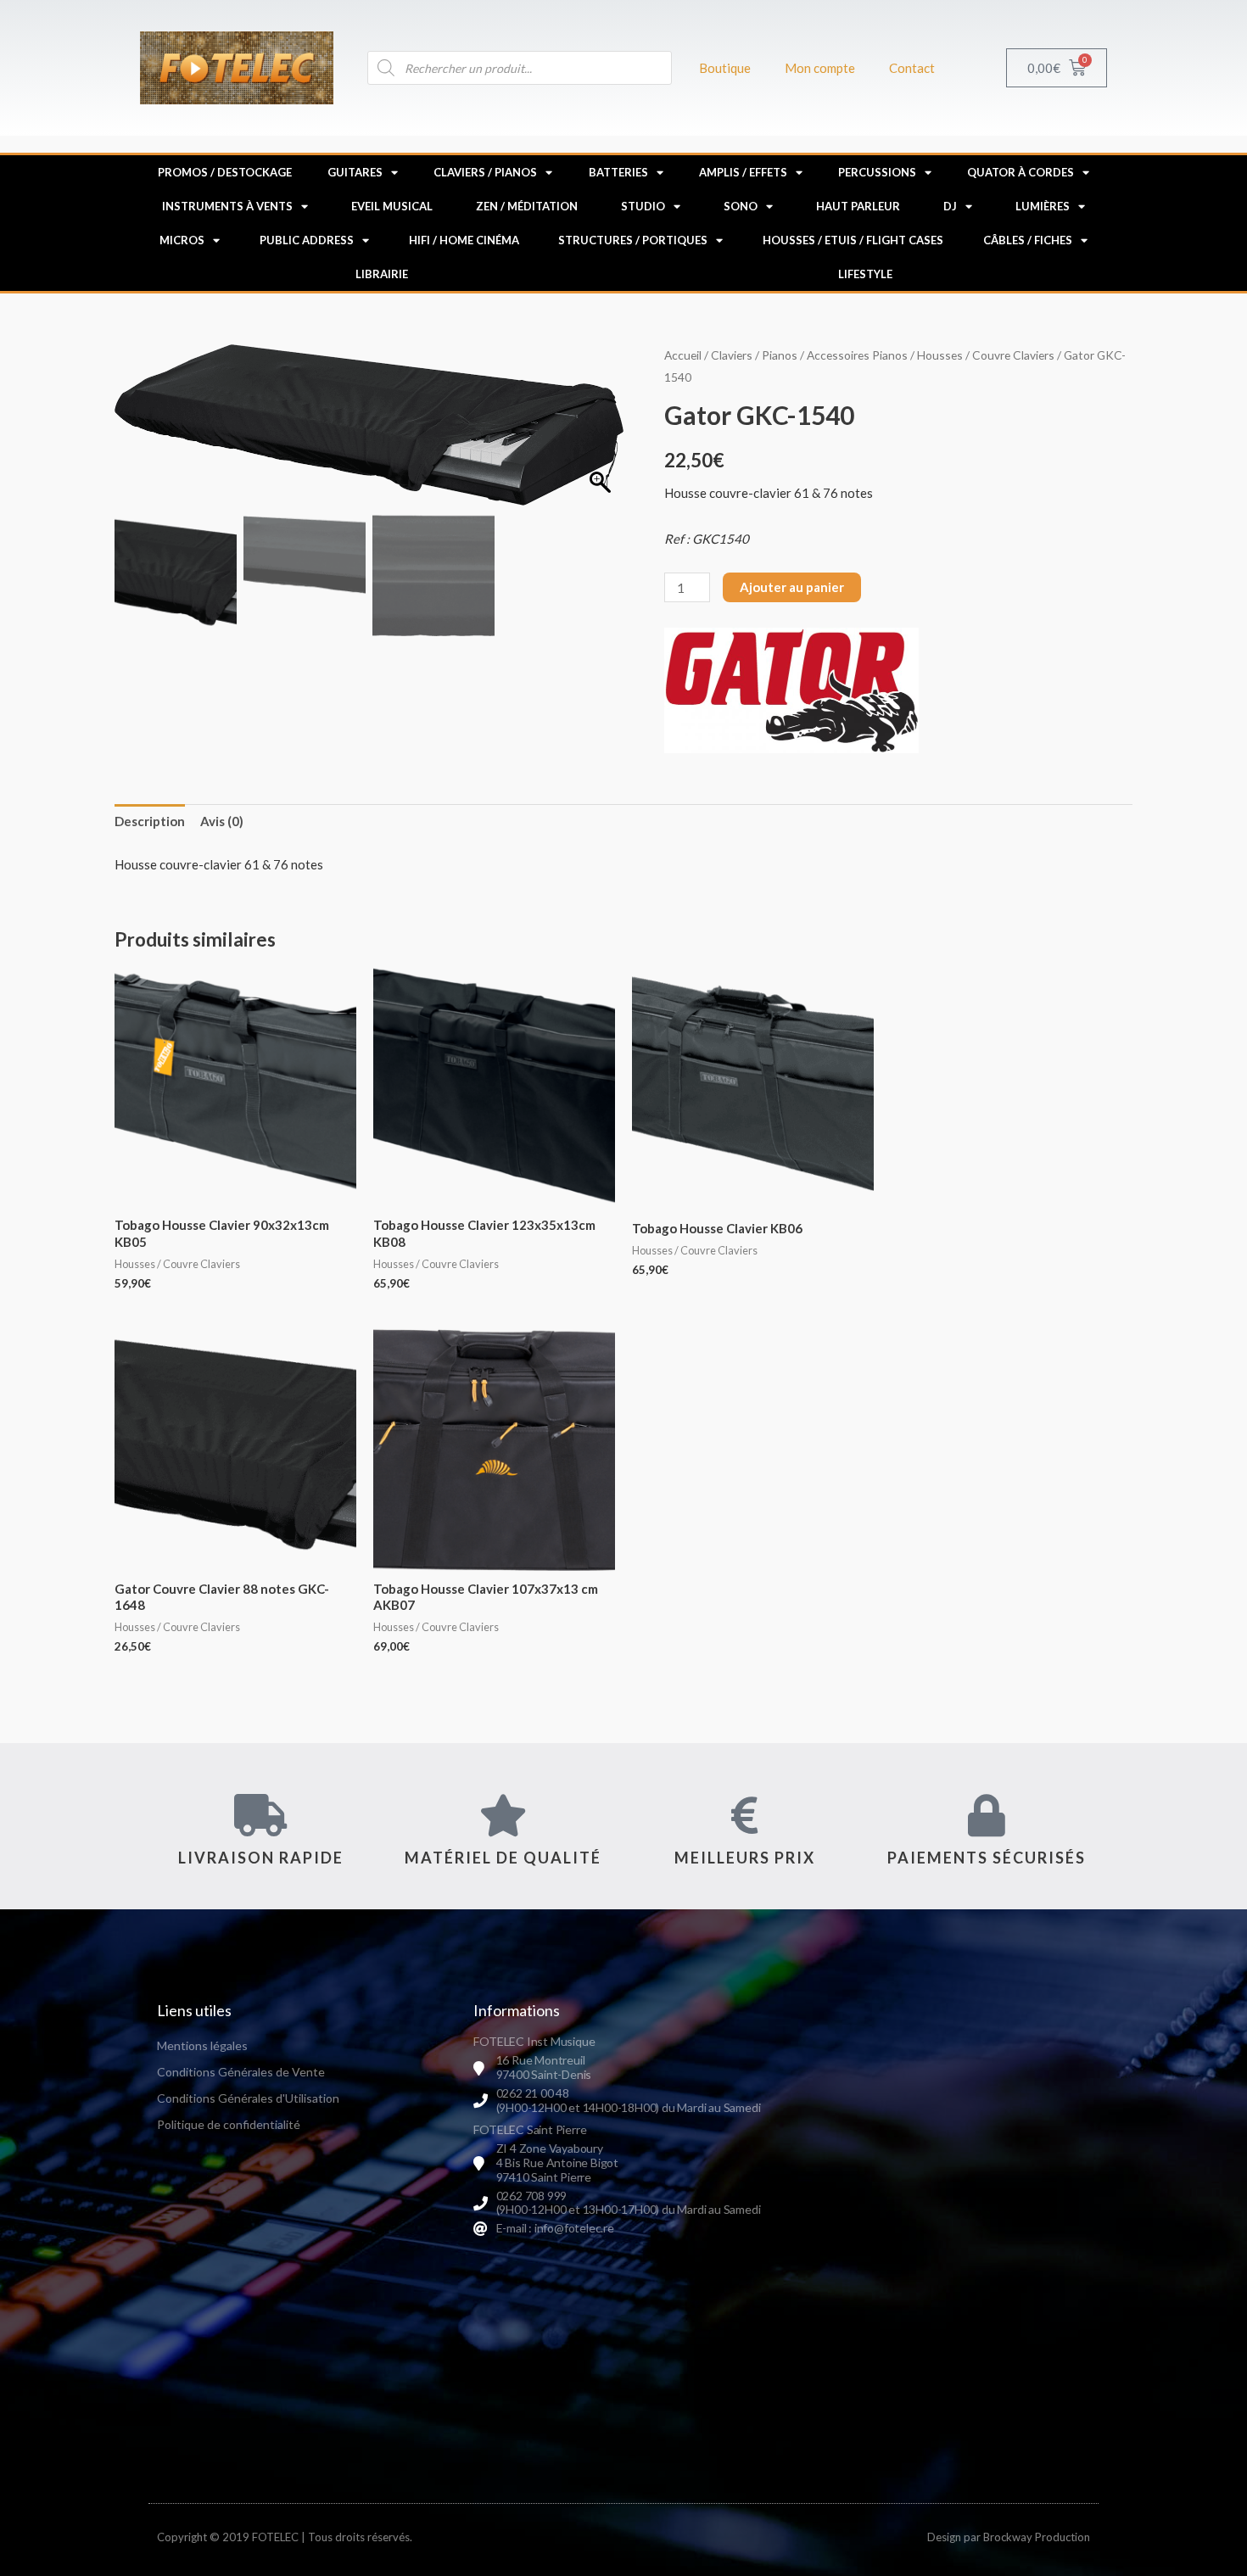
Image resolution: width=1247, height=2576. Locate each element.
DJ (950, 206)
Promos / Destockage (225, 172)
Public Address (307, 240)
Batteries (618, 172)
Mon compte (820, 68)
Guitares (355, 172)
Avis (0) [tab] (222, 821)
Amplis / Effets (743, 172)
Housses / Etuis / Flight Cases (853, 240)
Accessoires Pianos (857, 355)
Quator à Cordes (1021, 172)
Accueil (683, 355)
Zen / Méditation (527, 206)
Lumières (1043, 206)
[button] (602, 433)
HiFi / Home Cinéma (464, 240)
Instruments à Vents (227, 206)
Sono (741, 206)
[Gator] (791, 690)
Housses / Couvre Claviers (986, 355)
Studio (643, 206)
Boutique (725, 68)
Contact (912, 68)
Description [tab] (150, 821)
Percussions (877, 172)
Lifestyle (865, 274)
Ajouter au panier (792, 587)
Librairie (382, 274)
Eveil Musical (392, 206)
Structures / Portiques (633, 240)
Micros (182, 240)
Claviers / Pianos (485, 172)
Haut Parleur (858, 206)
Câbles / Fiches (1028, 240)
